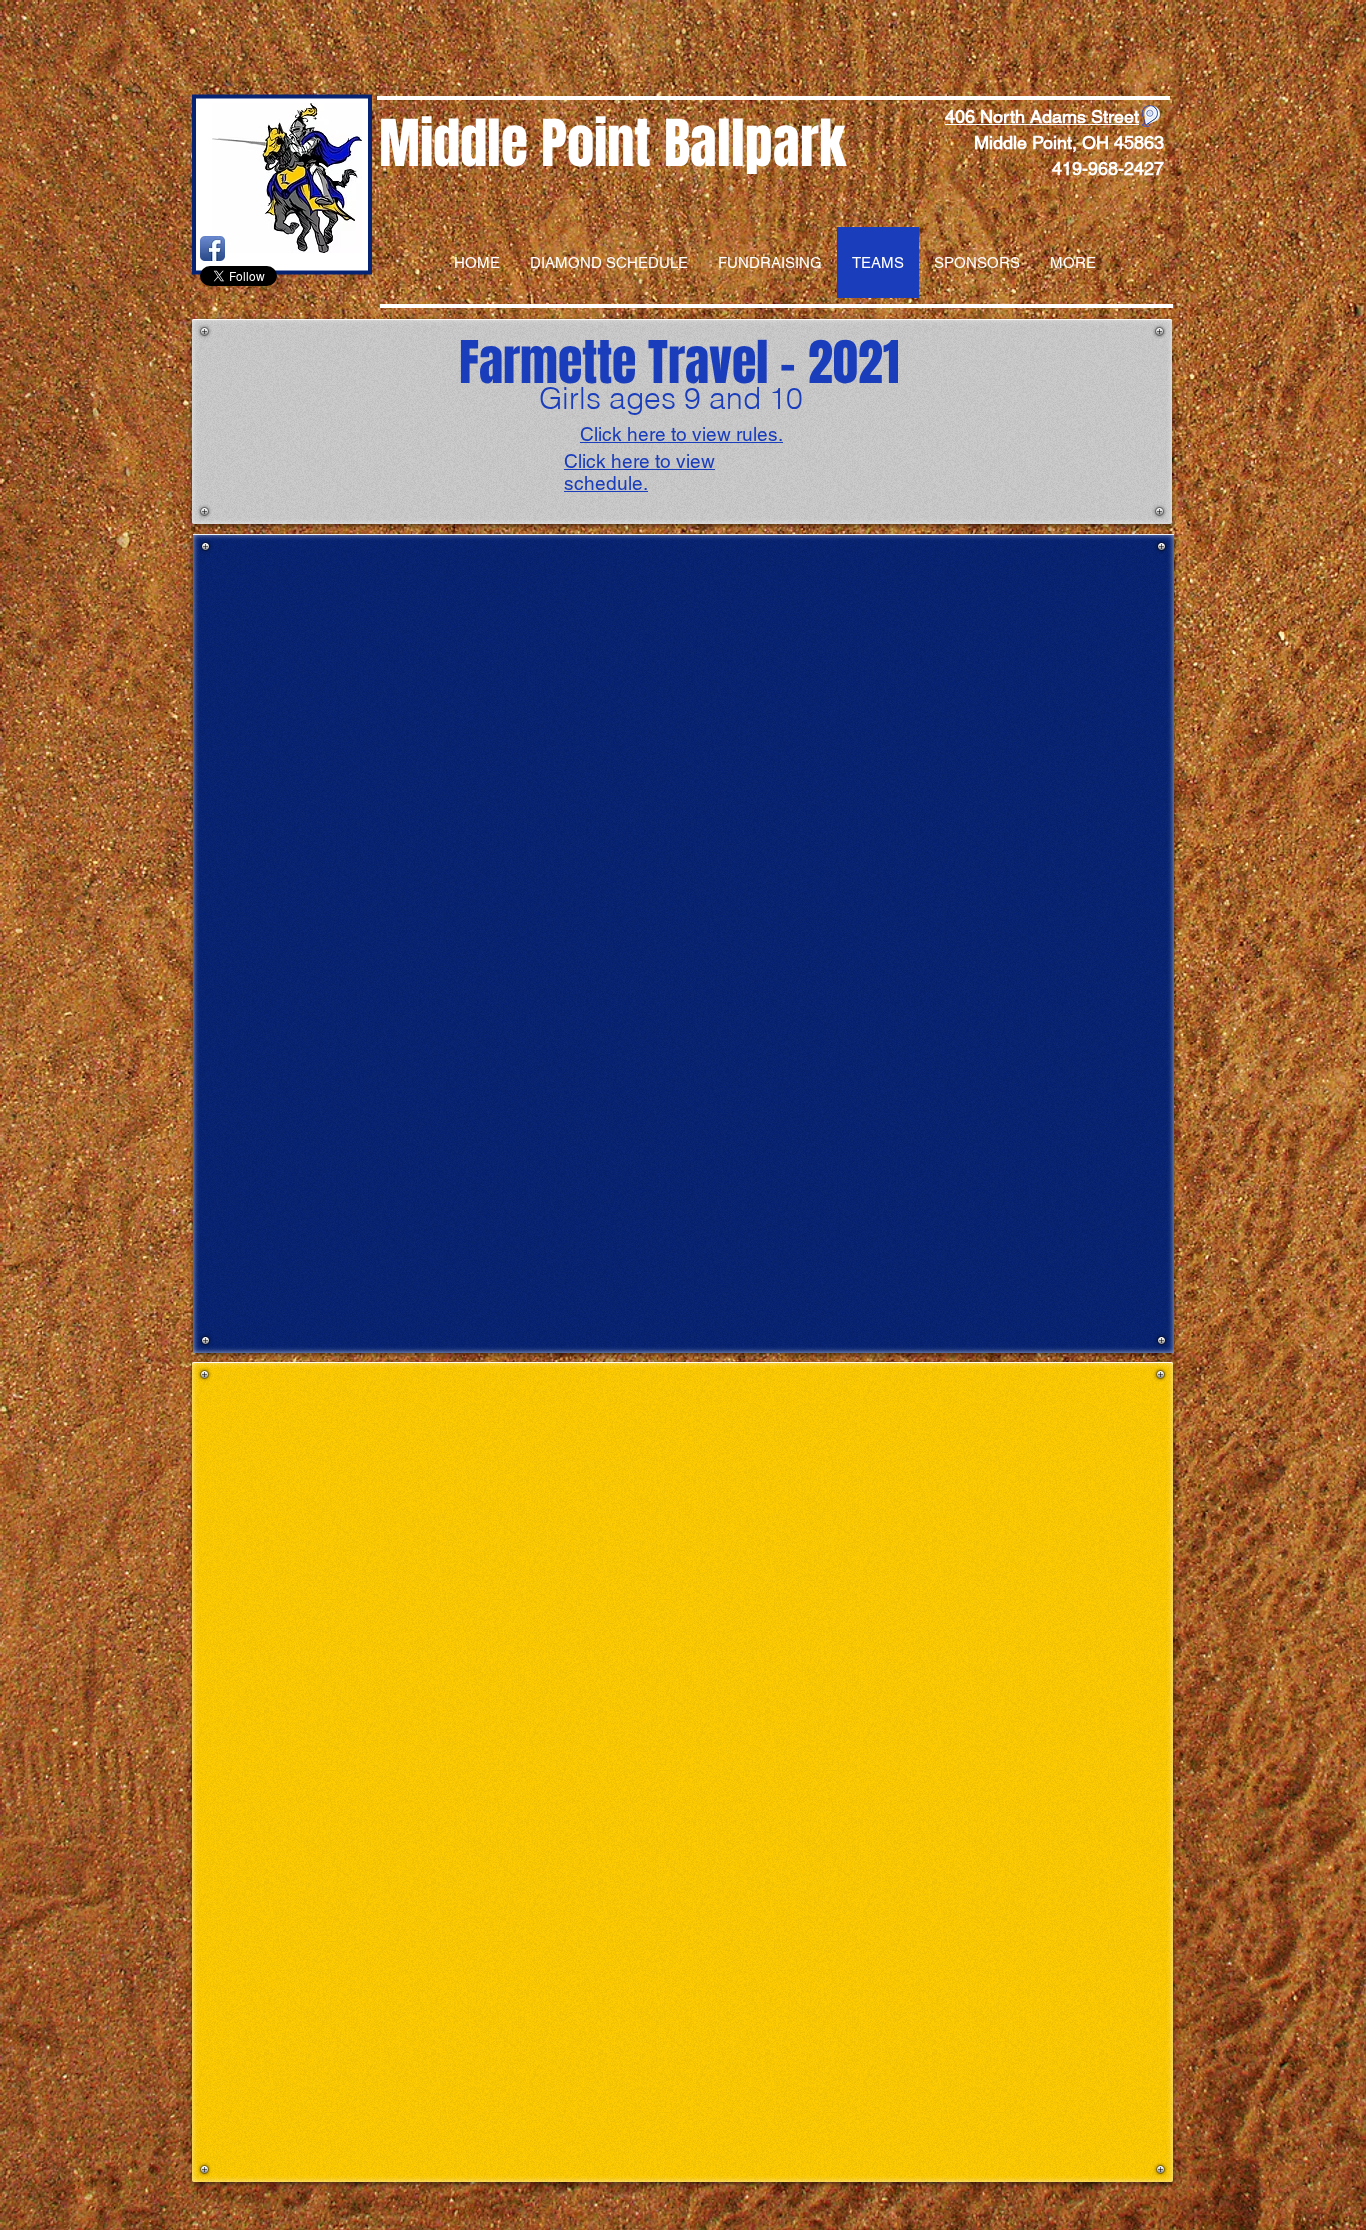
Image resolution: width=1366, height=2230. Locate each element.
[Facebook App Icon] (212, 248)
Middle (453, 143)
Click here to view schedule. (639, 472)
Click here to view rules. (681, 434)
